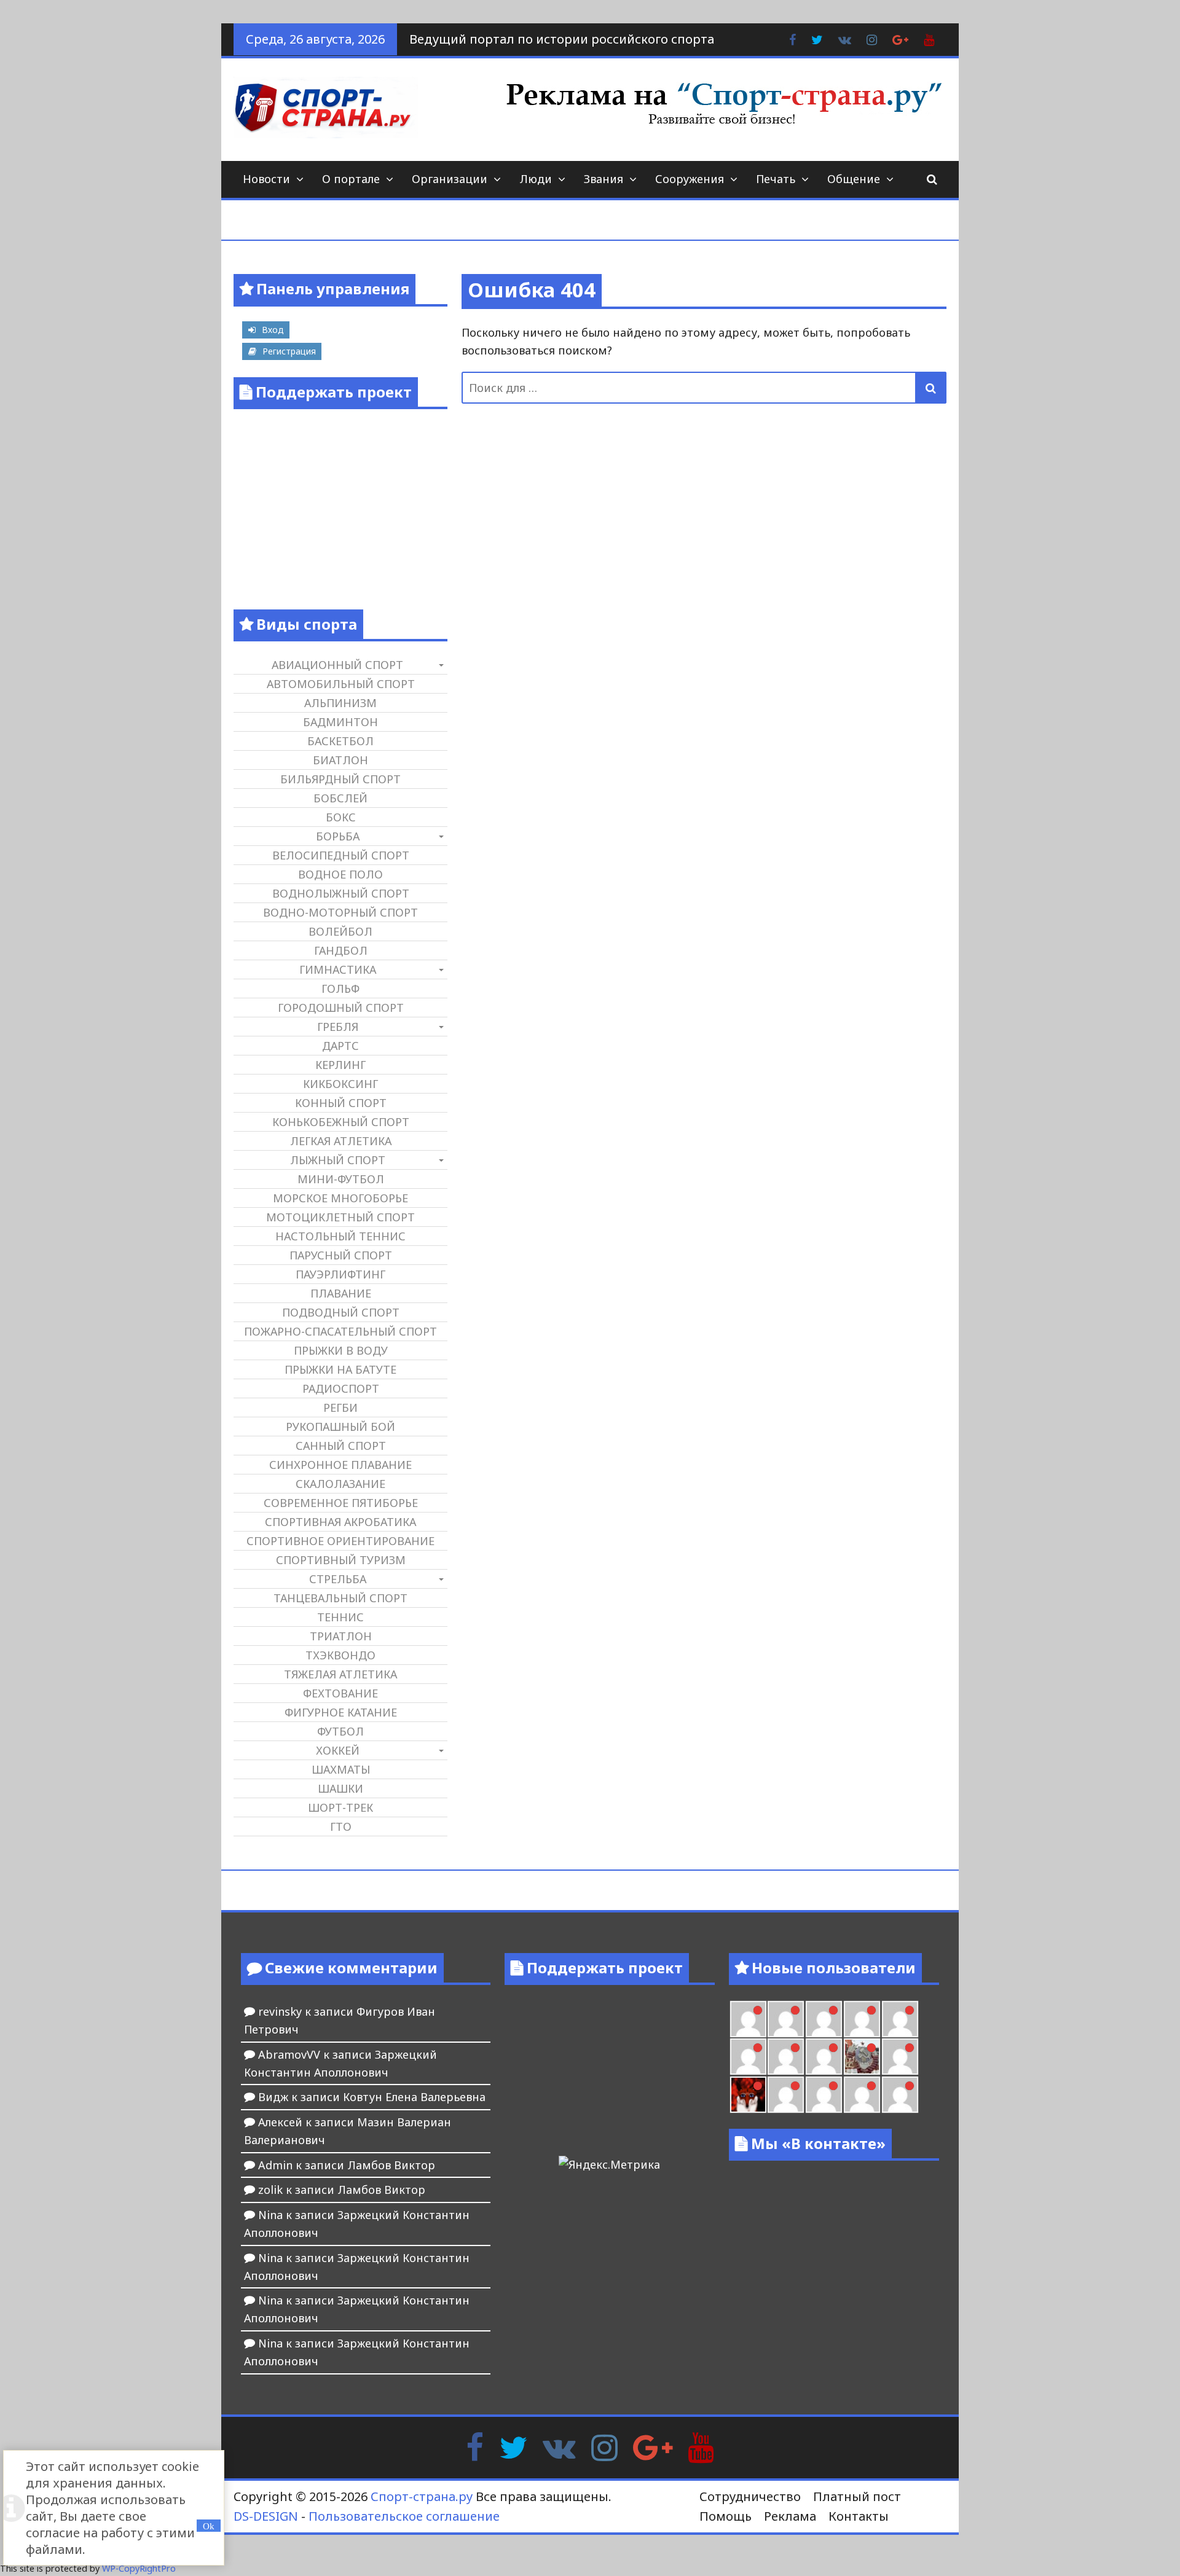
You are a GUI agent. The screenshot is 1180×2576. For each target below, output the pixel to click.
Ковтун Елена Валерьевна (414, 2097)
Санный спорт (341, 1446)
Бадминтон (340, 722)
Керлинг (340, 1065)
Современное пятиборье (341, 1503)
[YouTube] (701, 2446)
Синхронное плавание (340, 1465)
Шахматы (341, 1769)
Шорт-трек (340, 1807)
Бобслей (340, 798)
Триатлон (341, 1636)
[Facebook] (475, 2446)
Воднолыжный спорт (341, 893)
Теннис (340, 1617)
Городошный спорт (341, 1008)
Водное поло (340, 874)
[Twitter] (513, 2446)
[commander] (824, 2057)
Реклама (790, 2516)
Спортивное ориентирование (340, 1541)
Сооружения (690, 179)
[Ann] (900, 2019)
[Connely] (748, 2057)
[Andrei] (824, 2095)
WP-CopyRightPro (139, 2568)
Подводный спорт (341, 1312)
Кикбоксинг (340, 1084)
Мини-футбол (341, 1179)
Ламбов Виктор (391, 2165)
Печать (776, 179)
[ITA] (900, 2057)
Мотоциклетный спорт (340, 1217)
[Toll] (824, 2019)
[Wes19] (862, 2057)
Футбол (340, 1731)
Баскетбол (340, 741)
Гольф (340, 989)
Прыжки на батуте (340, 1369)
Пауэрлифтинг (340, 1274)
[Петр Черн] (862, 2019)
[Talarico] (786, 2019)
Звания (604, 179)
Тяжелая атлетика (340, 1674)
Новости (266, 179)
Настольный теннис (340, 1236)
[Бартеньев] (786, 2095)
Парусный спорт (341, 1255)
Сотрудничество (750, 2496)
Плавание (341, 1293)
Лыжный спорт (338, 1160)
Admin (275, 2165)
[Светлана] (786, 2057)
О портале (351, 179)
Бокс (341, 817)
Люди (536, 179)
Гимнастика (338, 969)
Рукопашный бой (340, 1427)
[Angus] (748, 2019)
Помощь (726, 2516)
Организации (450, 179)
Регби (340, 1407)
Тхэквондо (340, 1655)
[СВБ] (862, 2095)
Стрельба (338, 1579)
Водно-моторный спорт (340, 912)
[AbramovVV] (900, 2095)
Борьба (338, 836)
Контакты (859, 2516)
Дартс (340, 1046)
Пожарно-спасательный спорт (340, 1331)
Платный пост (857, 2496)
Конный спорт (341, 1103)
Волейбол (340, 931)
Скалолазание (340, 1484)
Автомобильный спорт (341, 684)
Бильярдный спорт (340, 779)
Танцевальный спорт (340, 1598)
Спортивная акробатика (340, 1522)
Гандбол (341, 950)
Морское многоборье (340, 1198)
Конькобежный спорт (341, 1122)
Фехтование (340, 1693)
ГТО (341, 1826)
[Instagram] (604, 2446)
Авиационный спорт (337, 665)
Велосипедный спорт (341, 855)
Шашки (340, 1788)
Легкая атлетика (341, 1141)
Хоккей (338, 1750)
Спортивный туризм (341, 1560)
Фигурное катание (341, 1712)
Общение (854, 179)
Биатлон (340, 760)
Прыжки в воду (341, 1350)
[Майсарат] (748, 2095)
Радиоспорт (341, 1388)
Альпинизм (340, 703)
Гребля (338, 1027)
